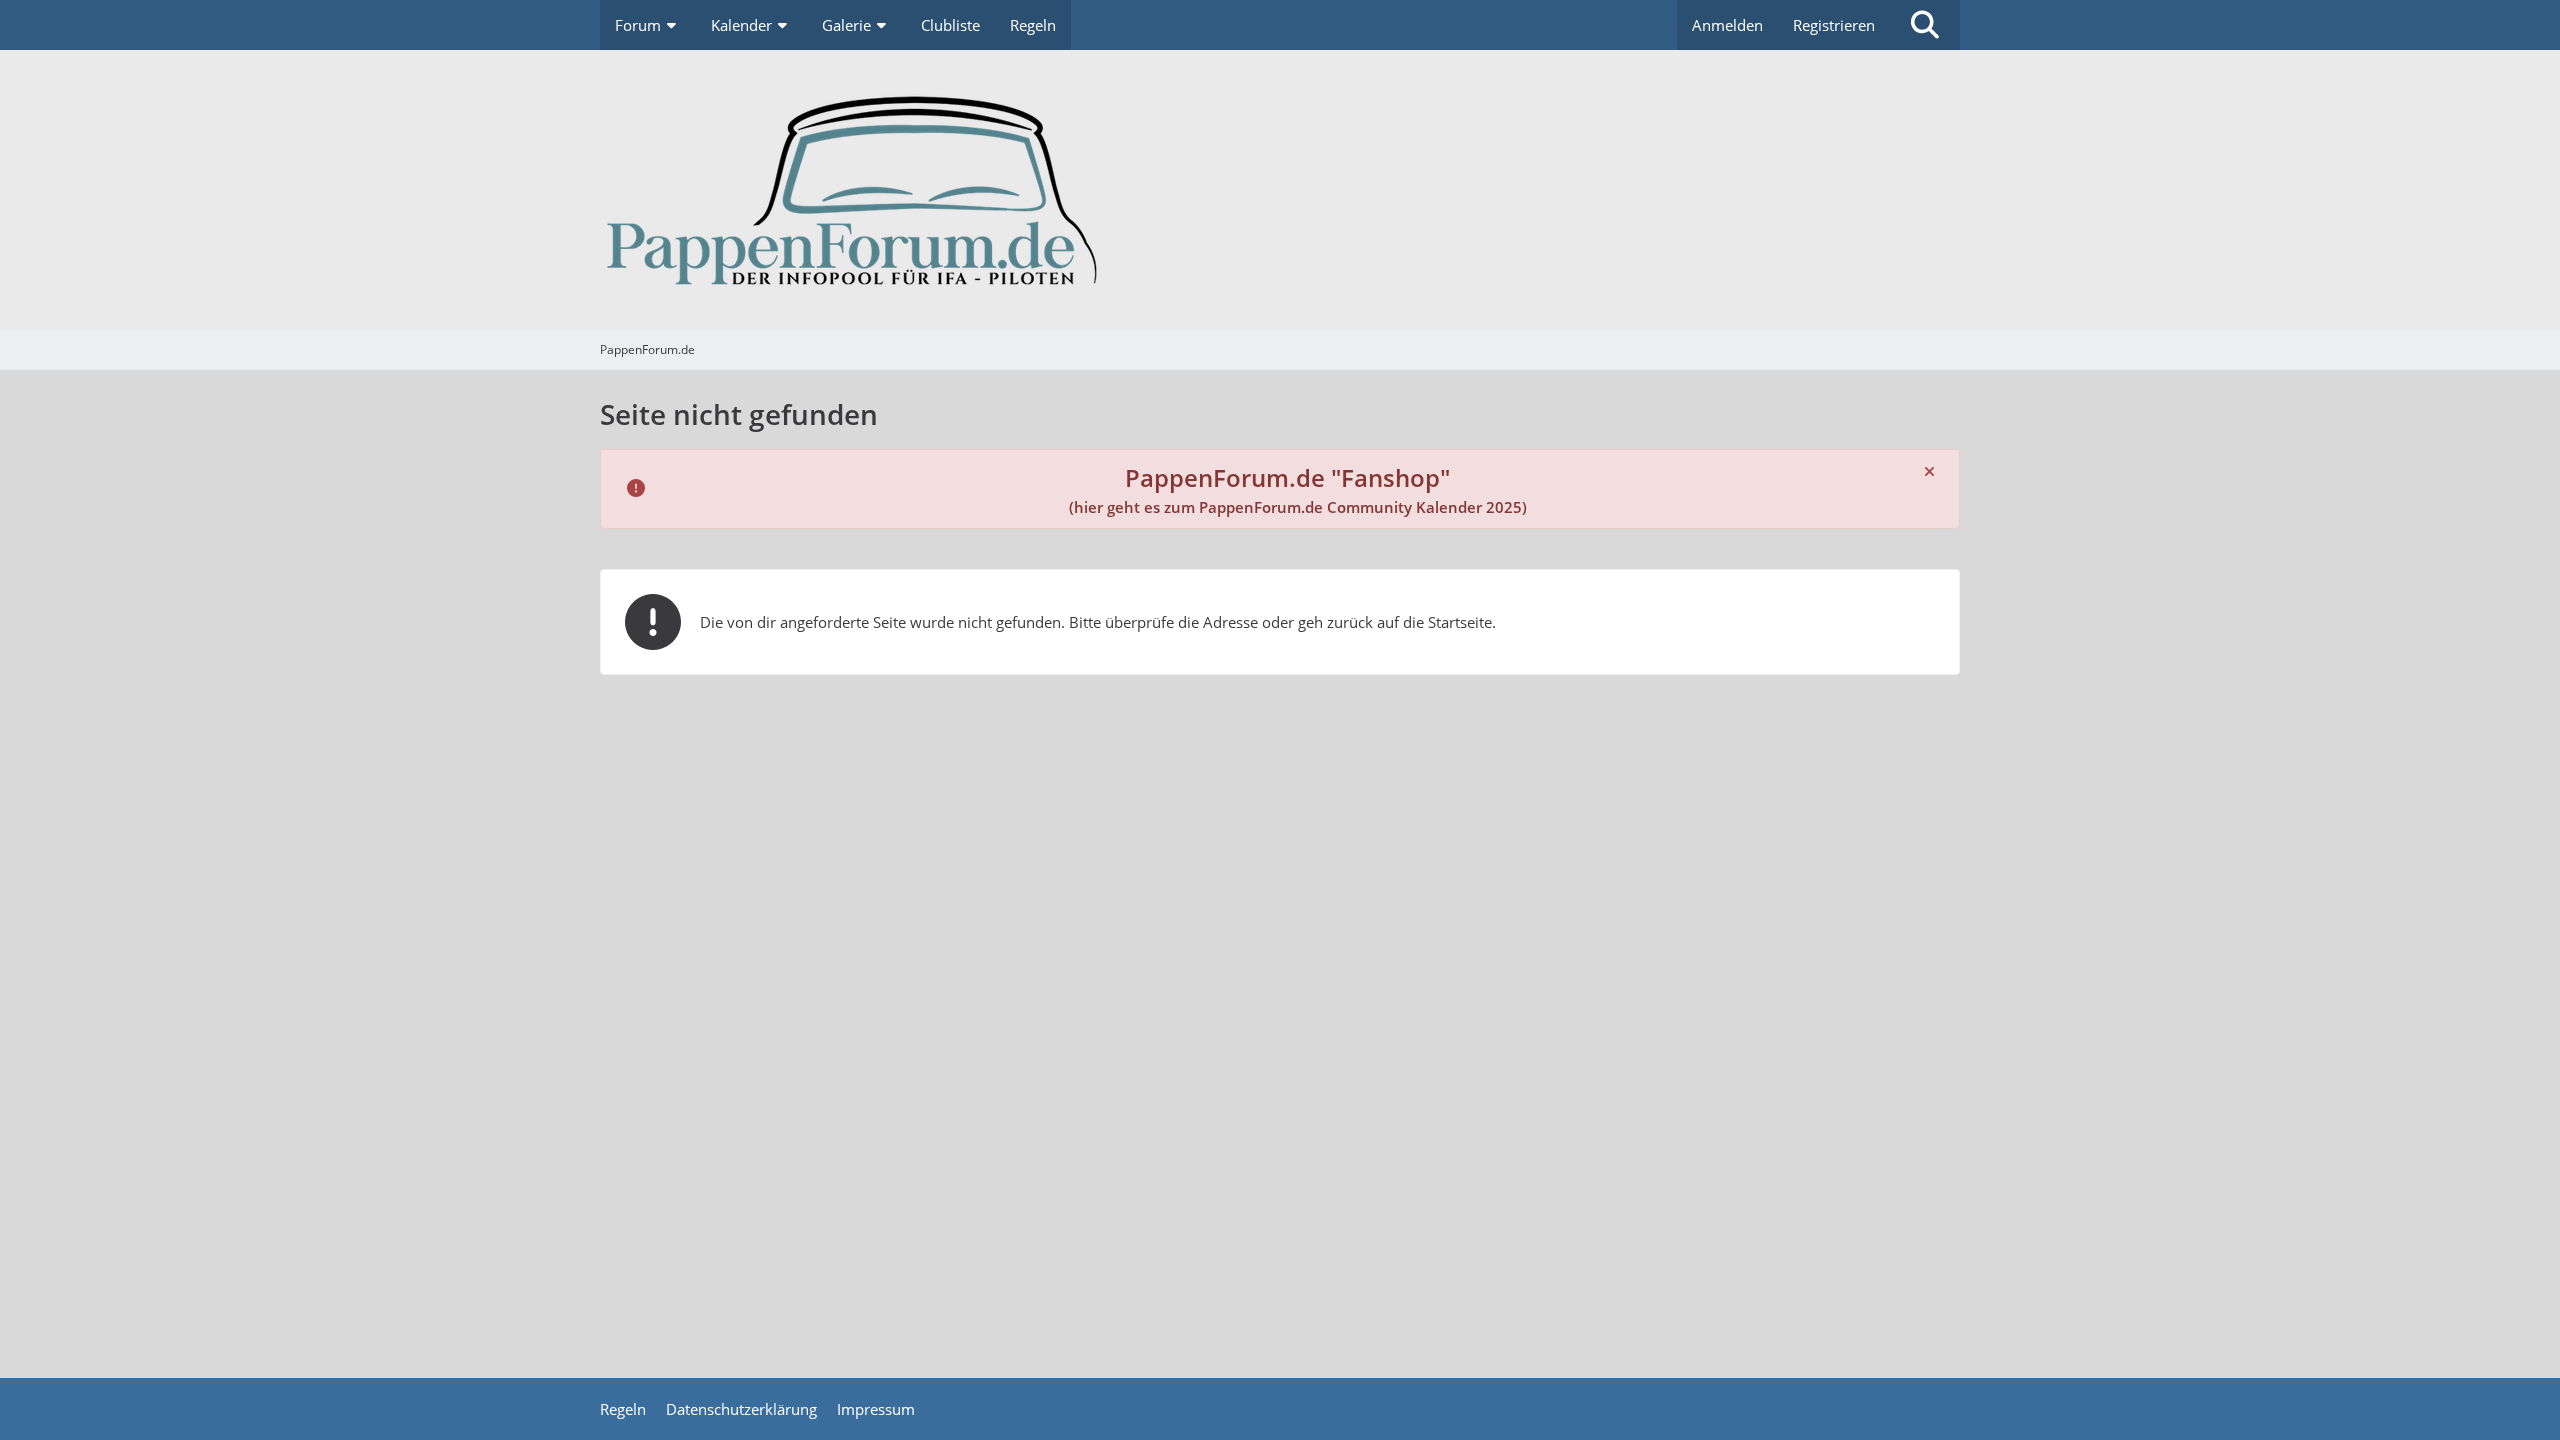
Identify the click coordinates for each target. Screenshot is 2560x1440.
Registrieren (1834, 25)
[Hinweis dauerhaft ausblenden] (1929, 471)
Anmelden (1727, 25)
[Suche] (1925, 25)
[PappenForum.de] (1280, 190)
